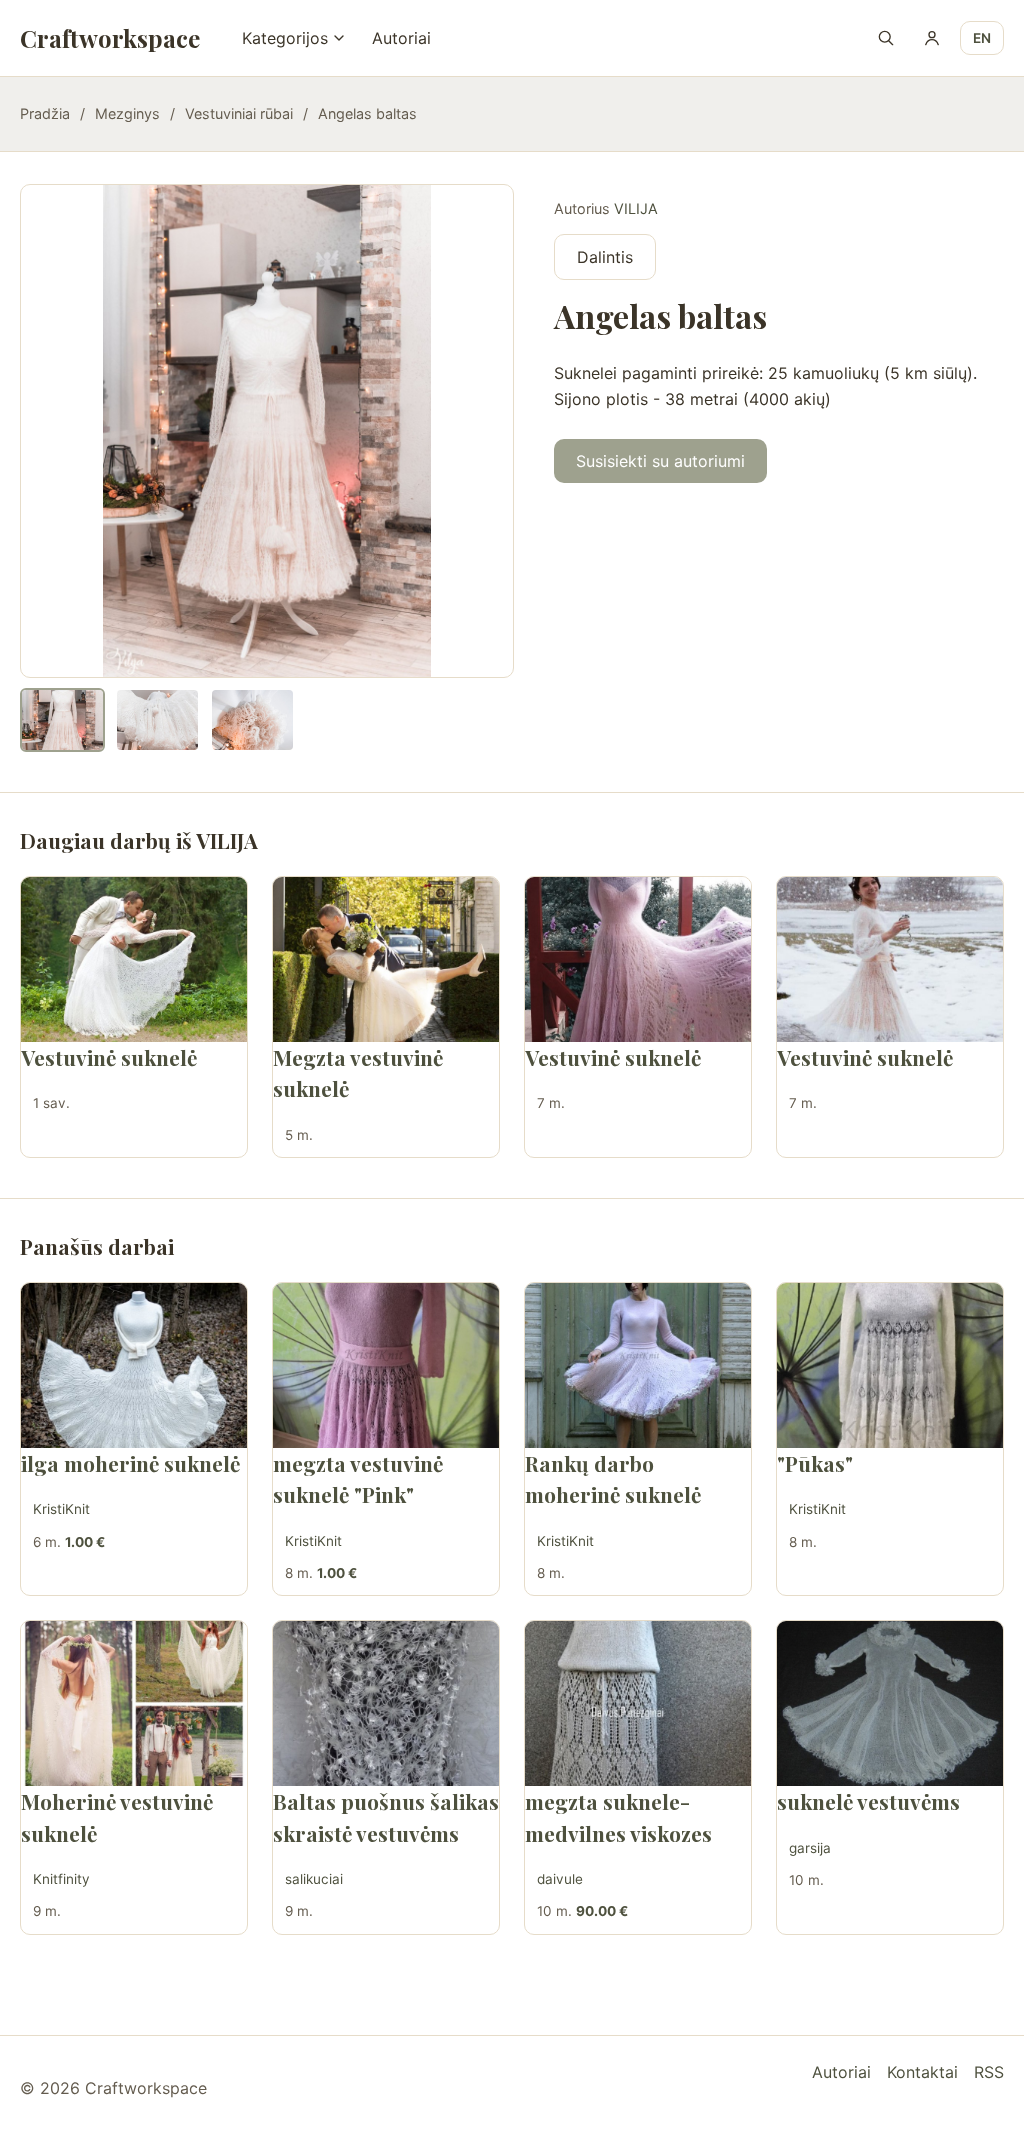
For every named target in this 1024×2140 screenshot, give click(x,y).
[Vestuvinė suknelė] (134, 959)
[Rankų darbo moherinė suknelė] (638, 1365)
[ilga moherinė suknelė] (134, 1365)
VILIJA (636, 208)
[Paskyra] (932, 38)
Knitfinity (61, 1879)
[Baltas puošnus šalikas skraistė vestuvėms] (386, 1703)
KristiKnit (61, 1509)
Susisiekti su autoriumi (660, 461)
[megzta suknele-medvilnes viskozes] (638, 1703)
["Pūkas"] (890, 1365)
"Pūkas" (815, 1463)
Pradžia (45, 113)
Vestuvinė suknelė (109, 1057)
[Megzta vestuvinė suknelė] (386, 959)
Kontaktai (922, 2072)
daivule (560, 1879)
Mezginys (127, 113)
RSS (989, 2072)
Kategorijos (285, 38)
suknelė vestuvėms (868, 1801)
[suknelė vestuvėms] (890, 1703)
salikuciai (314, 1879)
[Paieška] (886, 38)
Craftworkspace (110, 38)
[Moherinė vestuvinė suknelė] (134, 1703)
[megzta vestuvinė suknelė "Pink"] (386, 1365)
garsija (810, 1848)
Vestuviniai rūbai (239, 113)
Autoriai (401, 38)
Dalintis (605, 257)
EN (982, 38)
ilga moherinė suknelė (130, 1463)
